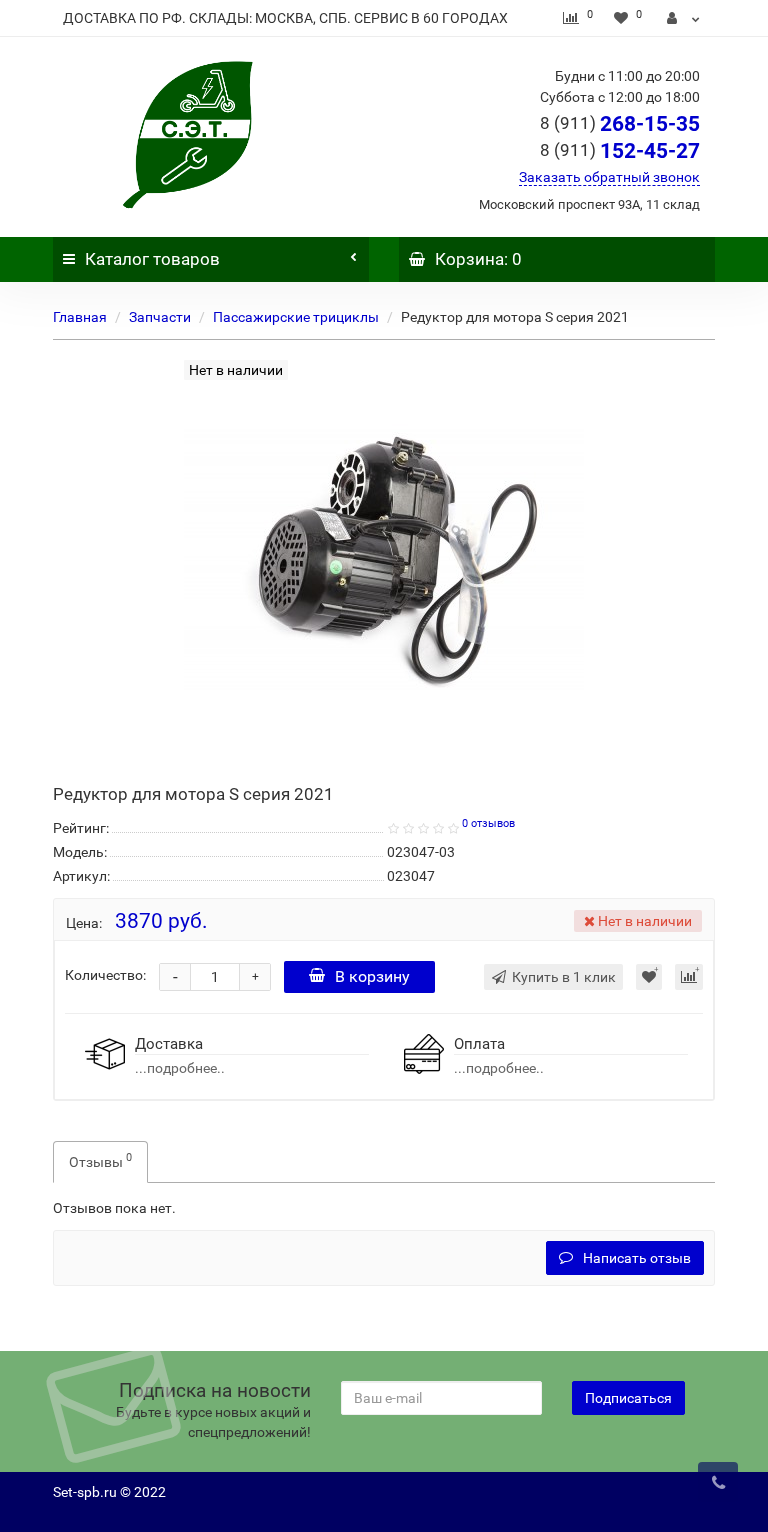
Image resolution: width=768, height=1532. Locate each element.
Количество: (105, 975)
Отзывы (100, 1160)
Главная (80, 317)
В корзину (372, 976)
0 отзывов (488, 823)
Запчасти (160, 317)
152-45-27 (620, 151)
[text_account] (683, 18)
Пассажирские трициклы (296, 317)
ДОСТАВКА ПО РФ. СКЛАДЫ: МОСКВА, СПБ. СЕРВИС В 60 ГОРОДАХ (285, 18)
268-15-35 (620, 124)
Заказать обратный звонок (609, 177)
